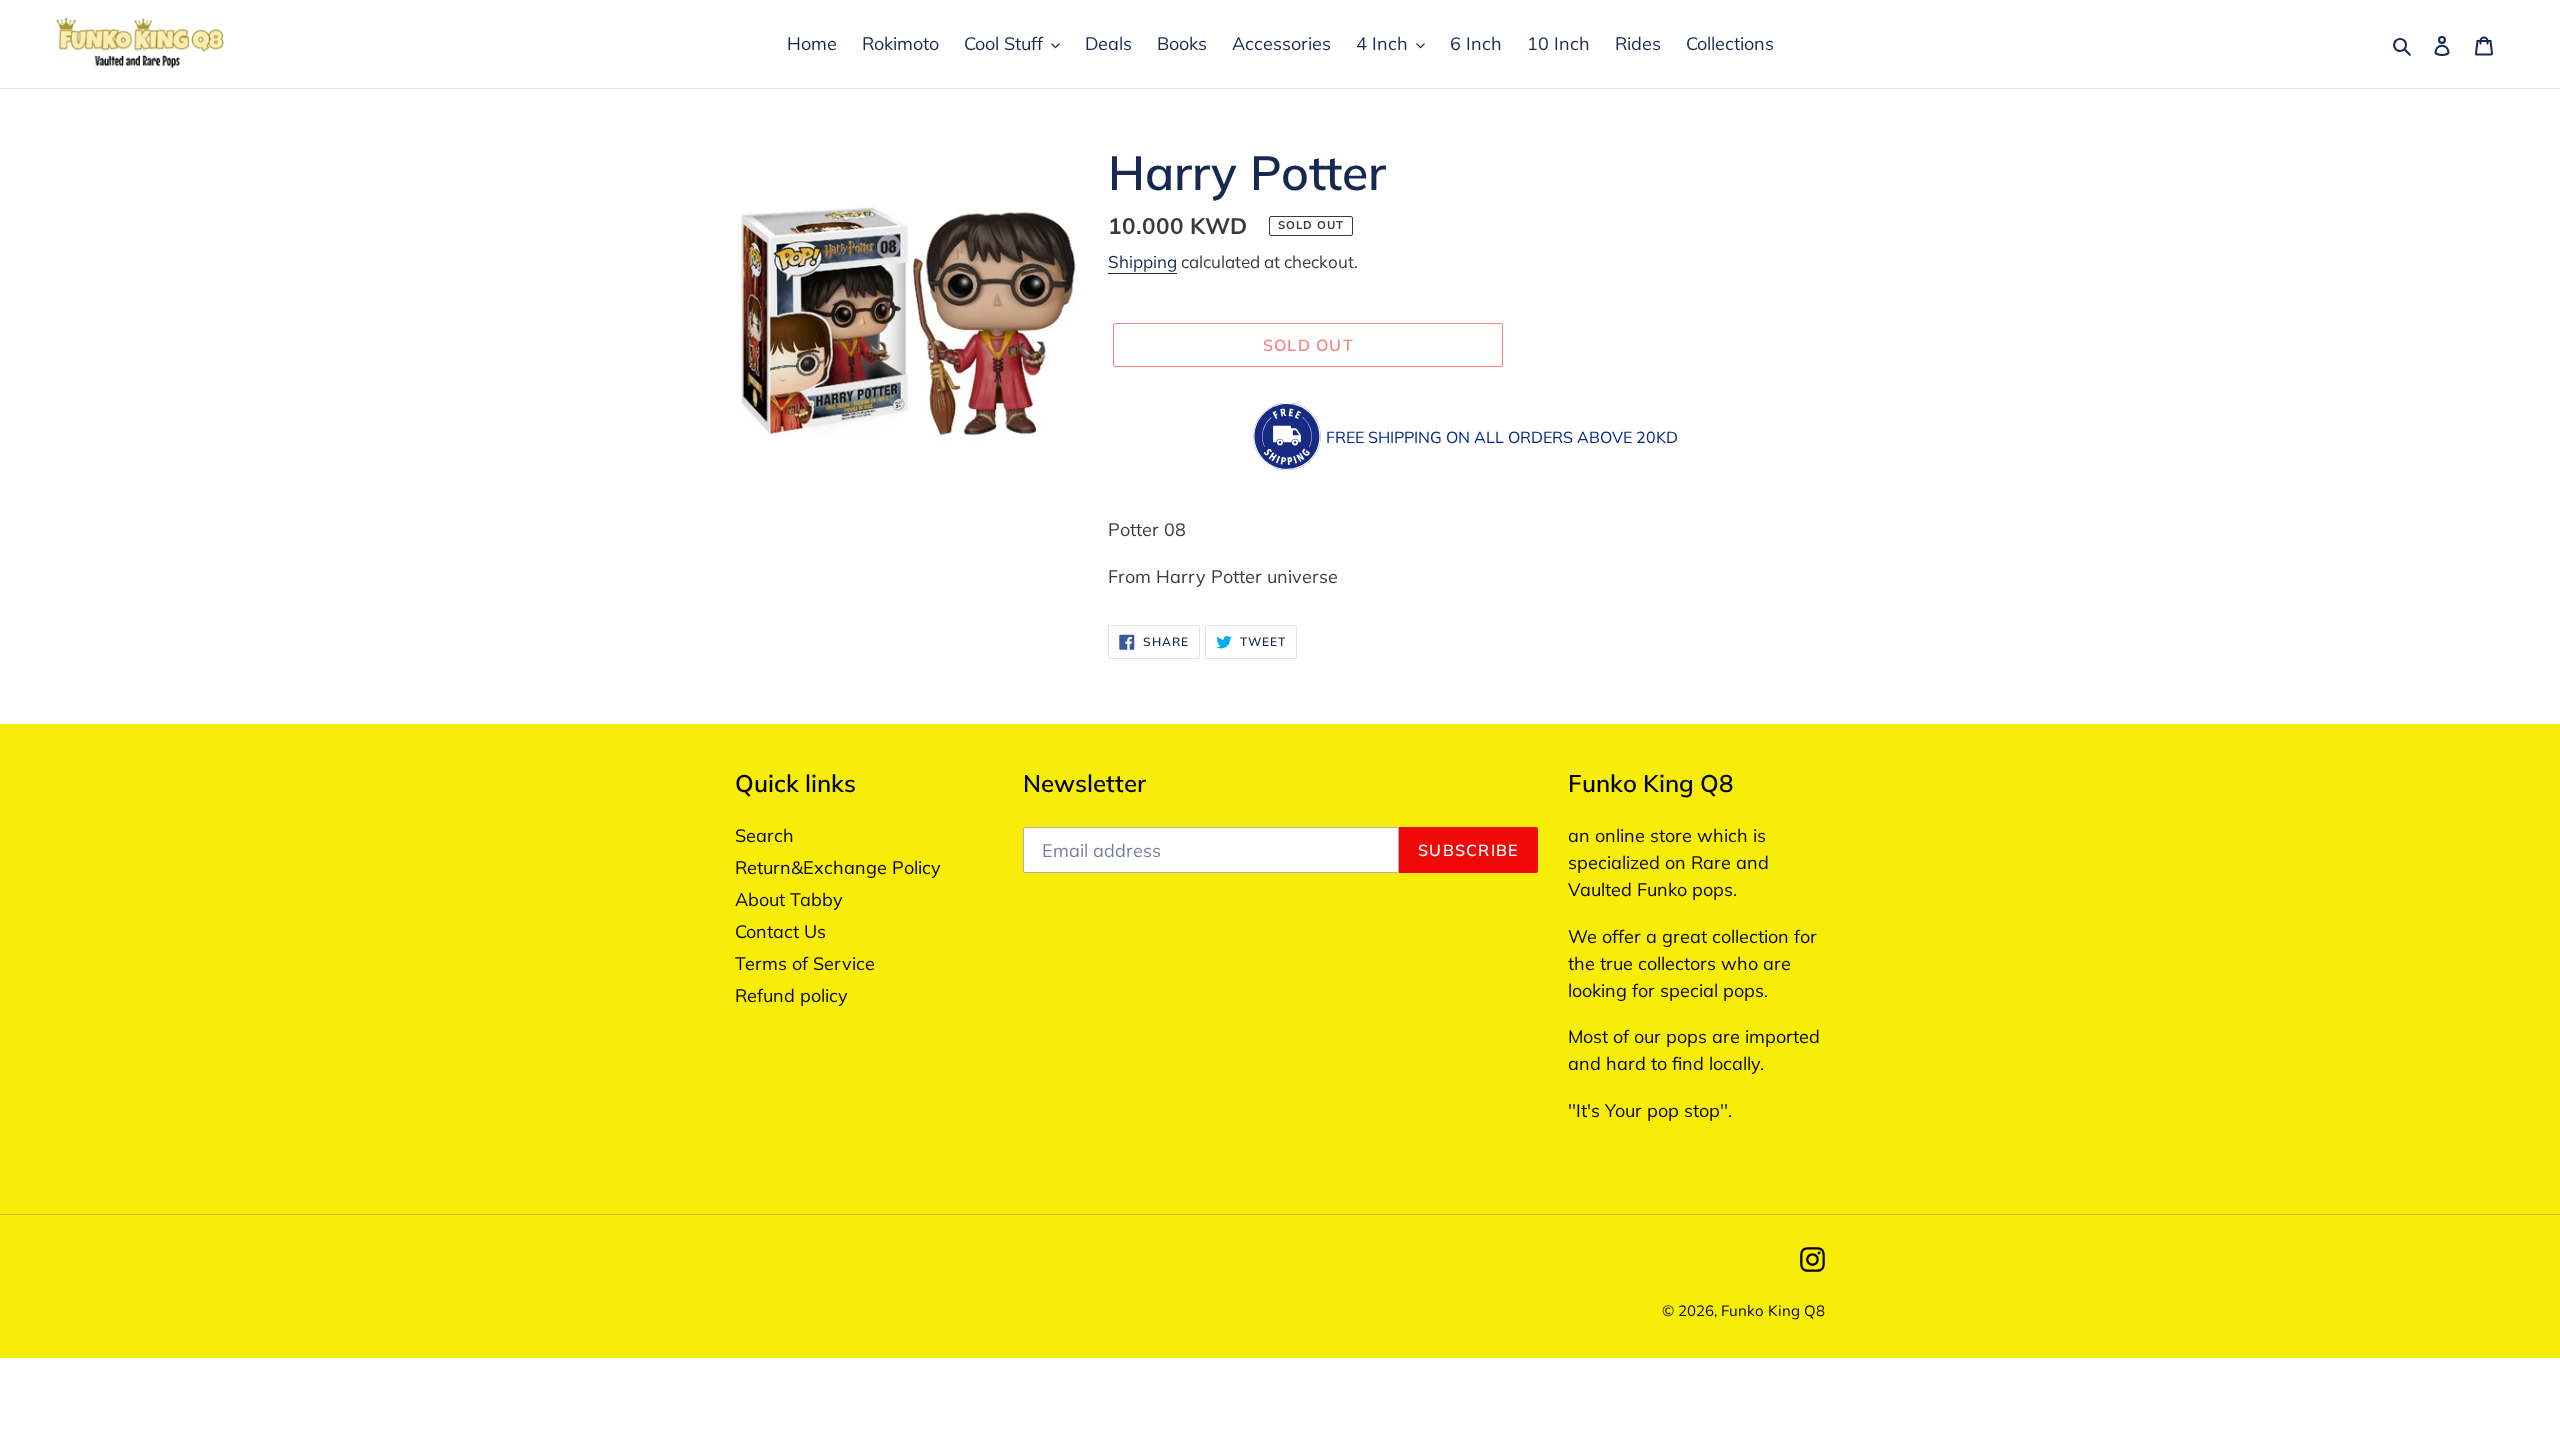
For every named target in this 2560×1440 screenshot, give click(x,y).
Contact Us (780, 931)
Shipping (1142, 261)
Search (764, 835)
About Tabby (789, 899)
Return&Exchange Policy (838, 867)
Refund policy (791, 995)
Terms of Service (805, 963)
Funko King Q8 (1773, 1310)
